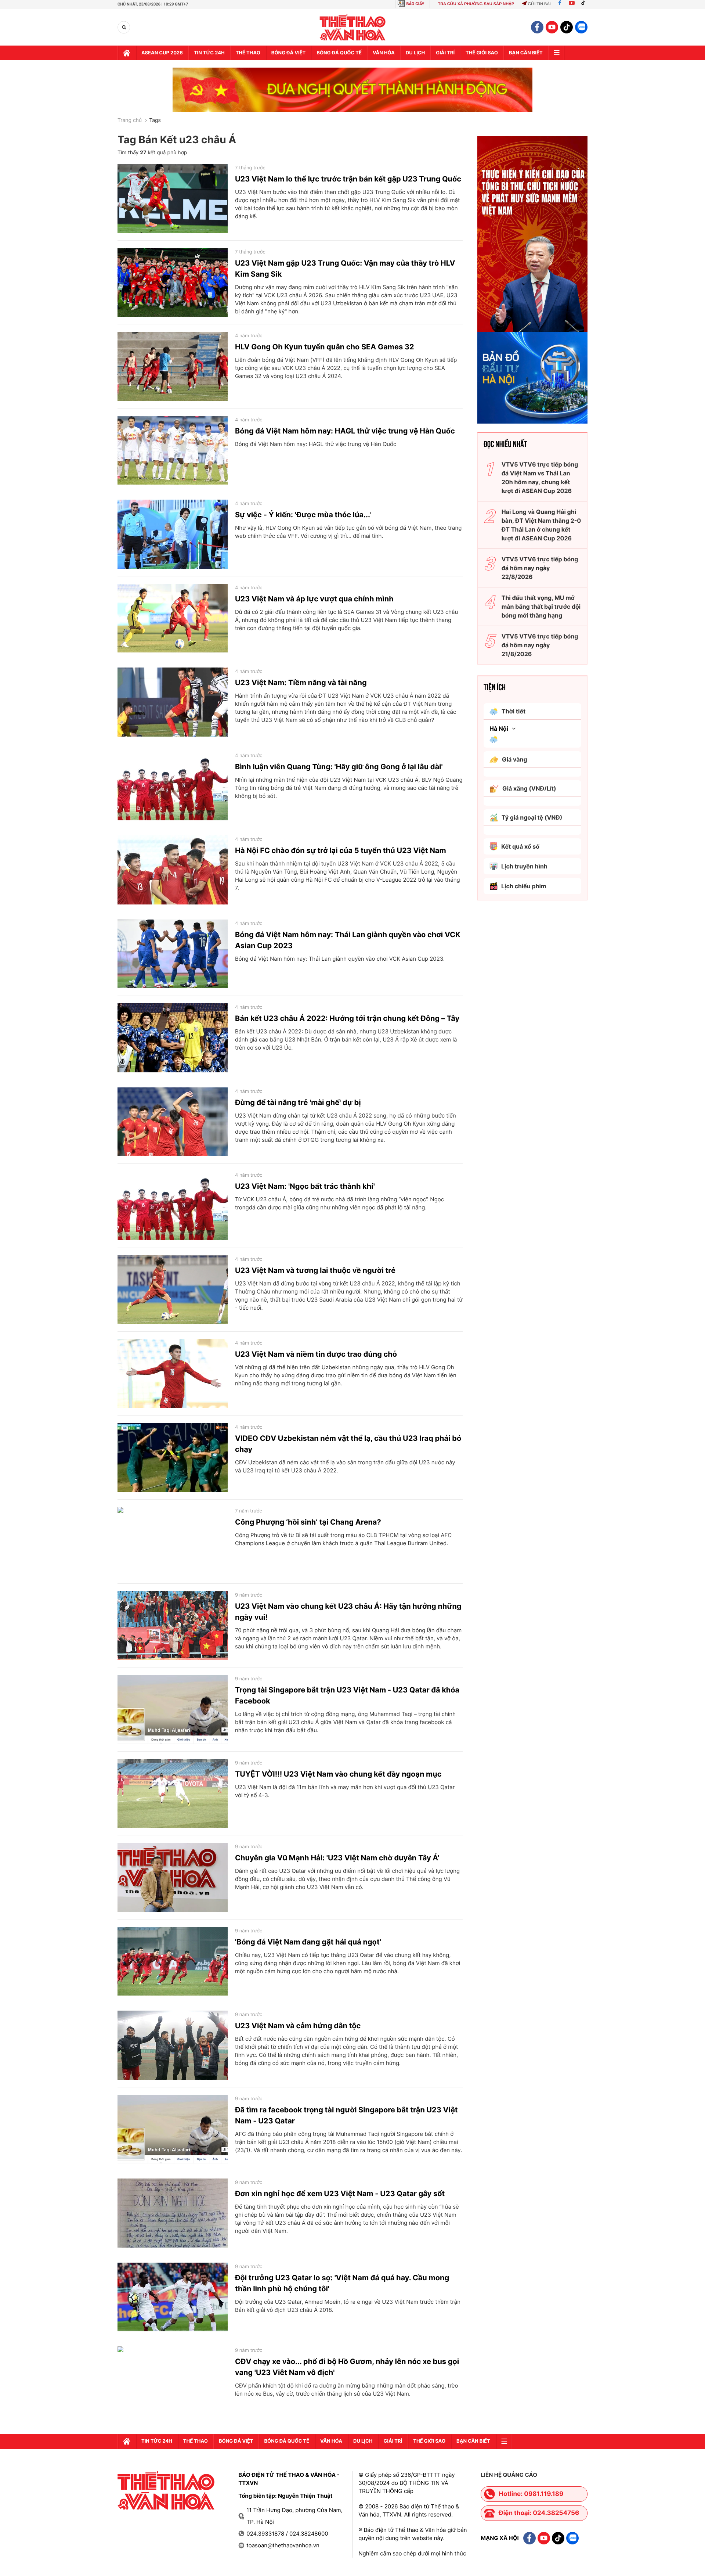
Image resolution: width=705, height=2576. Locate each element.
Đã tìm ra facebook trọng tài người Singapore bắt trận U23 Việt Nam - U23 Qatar (346, 2115)
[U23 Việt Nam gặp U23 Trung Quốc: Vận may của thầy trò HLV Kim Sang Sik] (173, 283)
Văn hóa (384, 53)
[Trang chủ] (127, 53)
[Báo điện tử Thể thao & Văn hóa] (353, 27)
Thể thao (248, 53)
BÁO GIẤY (415, 4)
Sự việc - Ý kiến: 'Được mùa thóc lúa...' (303, 515)
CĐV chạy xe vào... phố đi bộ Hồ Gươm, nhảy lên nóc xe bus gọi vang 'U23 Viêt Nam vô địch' (347, 2367)
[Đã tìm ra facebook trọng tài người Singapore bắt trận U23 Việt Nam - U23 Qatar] (173, 2129)
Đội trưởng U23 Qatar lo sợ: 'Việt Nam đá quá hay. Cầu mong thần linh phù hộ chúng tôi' (342, 2283)
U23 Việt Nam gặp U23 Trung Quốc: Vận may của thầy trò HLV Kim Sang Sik (345, 269)
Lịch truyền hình (524, 866)
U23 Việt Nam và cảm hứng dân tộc (298, 2026)
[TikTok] (585, 4)
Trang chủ (130, 120)
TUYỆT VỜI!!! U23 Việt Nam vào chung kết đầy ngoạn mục (338, 1774)
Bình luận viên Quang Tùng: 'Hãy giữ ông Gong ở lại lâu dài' (339, 767)
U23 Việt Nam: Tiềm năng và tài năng (301, 683)
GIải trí (445, 53)
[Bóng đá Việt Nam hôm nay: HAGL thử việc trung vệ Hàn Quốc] (173, 450)
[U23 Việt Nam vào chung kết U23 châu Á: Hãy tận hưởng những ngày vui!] (173, 1626)
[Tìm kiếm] (124, 27)
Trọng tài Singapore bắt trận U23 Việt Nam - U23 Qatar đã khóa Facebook (347, 1695)
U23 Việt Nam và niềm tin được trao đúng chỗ (316, 1354)
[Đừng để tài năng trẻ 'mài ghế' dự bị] (173, 1122)
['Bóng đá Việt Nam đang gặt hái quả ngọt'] (173, 1961)
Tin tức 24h (209, 53)
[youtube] (552, 27)
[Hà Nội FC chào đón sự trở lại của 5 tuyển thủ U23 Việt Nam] (173, 870)
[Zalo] (581, 27)
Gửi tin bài (539, 4)
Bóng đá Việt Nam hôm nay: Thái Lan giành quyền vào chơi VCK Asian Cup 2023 (348, 940)
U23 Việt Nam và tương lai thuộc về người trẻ (315, 1270)
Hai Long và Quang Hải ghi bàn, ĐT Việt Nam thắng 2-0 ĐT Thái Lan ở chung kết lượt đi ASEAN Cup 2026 (541, 525)
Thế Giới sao (482, 53)
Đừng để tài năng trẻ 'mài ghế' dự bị (298, 1102)
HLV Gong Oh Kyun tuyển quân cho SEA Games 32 (325, 347)
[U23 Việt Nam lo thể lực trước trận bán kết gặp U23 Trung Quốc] (173, 198)
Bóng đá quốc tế (339, 53)
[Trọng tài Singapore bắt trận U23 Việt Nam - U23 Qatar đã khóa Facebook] (173, 1709)
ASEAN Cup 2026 (162, 53)
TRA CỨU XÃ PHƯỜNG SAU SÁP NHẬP (476, 4)
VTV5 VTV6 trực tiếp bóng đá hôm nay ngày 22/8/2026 (540, 568)
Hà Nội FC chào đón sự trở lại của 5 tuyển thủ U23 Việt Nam (341, 850)
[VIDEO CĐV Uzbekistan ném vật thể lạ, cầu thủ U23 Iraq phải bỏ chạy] (173, 1458)
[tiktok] (567, 27)
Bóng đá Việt (288, 53)
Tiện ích (495, 687)
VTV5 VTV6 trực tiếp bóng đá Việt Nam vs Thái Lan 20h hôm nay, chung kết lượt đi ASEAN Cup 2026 (540, 478)
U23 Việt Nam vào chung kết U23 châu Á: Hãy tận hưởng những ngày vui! (348, 1612)
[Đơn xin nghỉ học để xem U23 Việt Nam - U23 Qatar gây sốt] (173, 2213)
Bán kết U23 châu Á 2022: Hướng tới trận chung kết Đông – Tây (347, 1018)
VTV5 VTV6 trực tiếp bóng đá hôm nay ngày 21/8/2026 (540, 645)
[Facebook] (560, 4)
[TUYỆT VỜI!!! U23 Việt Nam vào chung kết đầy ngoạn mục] (173, 1794)
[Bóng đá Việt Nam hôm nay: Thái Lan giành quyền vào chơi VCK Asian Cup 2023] (173, 954)
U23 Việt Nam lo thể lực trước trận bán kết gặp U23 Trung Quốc (348, 179)
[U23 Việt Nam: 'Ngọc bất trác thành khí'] (173, 1206)
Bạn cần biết (526, 53)
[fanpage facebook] (537, 27)
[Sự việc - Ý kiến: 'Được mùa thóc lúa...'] (173, 534)
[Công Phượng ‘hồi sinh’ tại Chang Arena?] (173, 1541)
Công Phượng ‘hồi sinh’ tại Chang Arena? (308, 1522)
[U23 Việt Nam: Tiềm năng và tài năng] (173, 702)
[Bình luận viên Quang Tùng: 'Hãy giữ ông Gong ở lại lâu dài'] (173, 786)
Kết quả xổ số (520, 846)
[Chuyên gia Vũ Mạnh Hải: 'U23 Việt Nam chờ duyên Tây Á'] (173, 1877)
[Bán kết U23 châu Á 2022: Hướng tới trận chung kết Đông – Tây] (173, 1038)
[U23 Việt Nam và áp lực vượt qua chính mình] (173, 618)
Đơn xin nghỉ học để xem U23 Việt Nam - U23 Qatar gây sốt (340, 2194)
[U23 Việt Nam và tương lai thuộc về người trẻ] (173, 1290)
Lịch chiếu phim (524, 886)
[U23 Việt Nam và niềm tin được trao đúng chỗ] (173, 1374)
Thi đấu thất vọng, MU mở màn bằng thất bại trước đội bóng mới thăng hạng (541, 607)
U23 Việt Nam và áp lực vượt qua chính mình (314, 599)
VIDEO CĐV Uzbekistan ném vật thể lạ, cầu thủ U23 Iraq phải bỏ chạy (348, 1444)
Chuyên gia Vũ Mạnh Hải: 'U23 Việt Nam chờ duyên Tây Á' (337, 1858)
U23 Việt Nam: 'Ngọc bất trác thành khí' (305, 1186)
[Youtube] (572, 4)
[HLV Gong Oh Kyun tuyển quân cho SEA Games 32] (173, 366)
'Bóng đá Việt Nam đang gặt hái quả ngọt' (308, 1942)
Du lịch (415, 53)
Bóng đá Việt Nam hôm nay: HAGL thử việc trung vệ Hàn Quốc (345, 431)
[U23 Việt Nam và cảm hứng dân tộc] (173, 2045)
